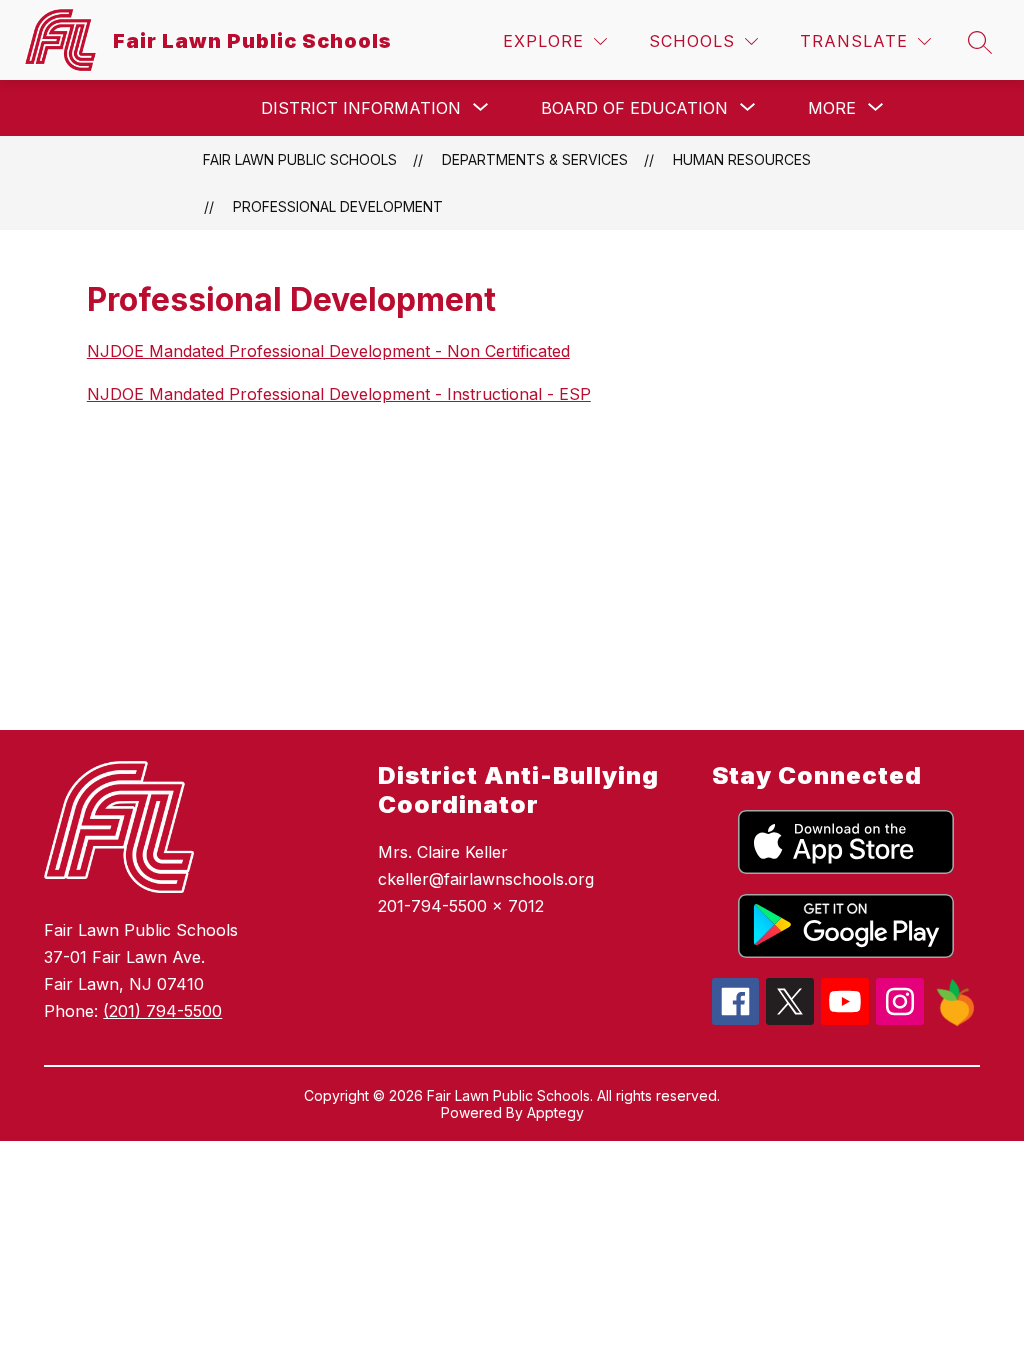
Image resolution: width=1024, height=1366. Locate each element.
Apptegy (555, 1112)
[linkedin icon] (955, 1021)
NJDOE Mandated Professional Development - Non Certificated (328, 351)
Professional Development (338, 206)
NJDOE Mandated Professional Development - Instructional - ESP (339, 394)
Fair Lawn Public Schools (300, 159)
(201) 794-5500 (162, 1011)
